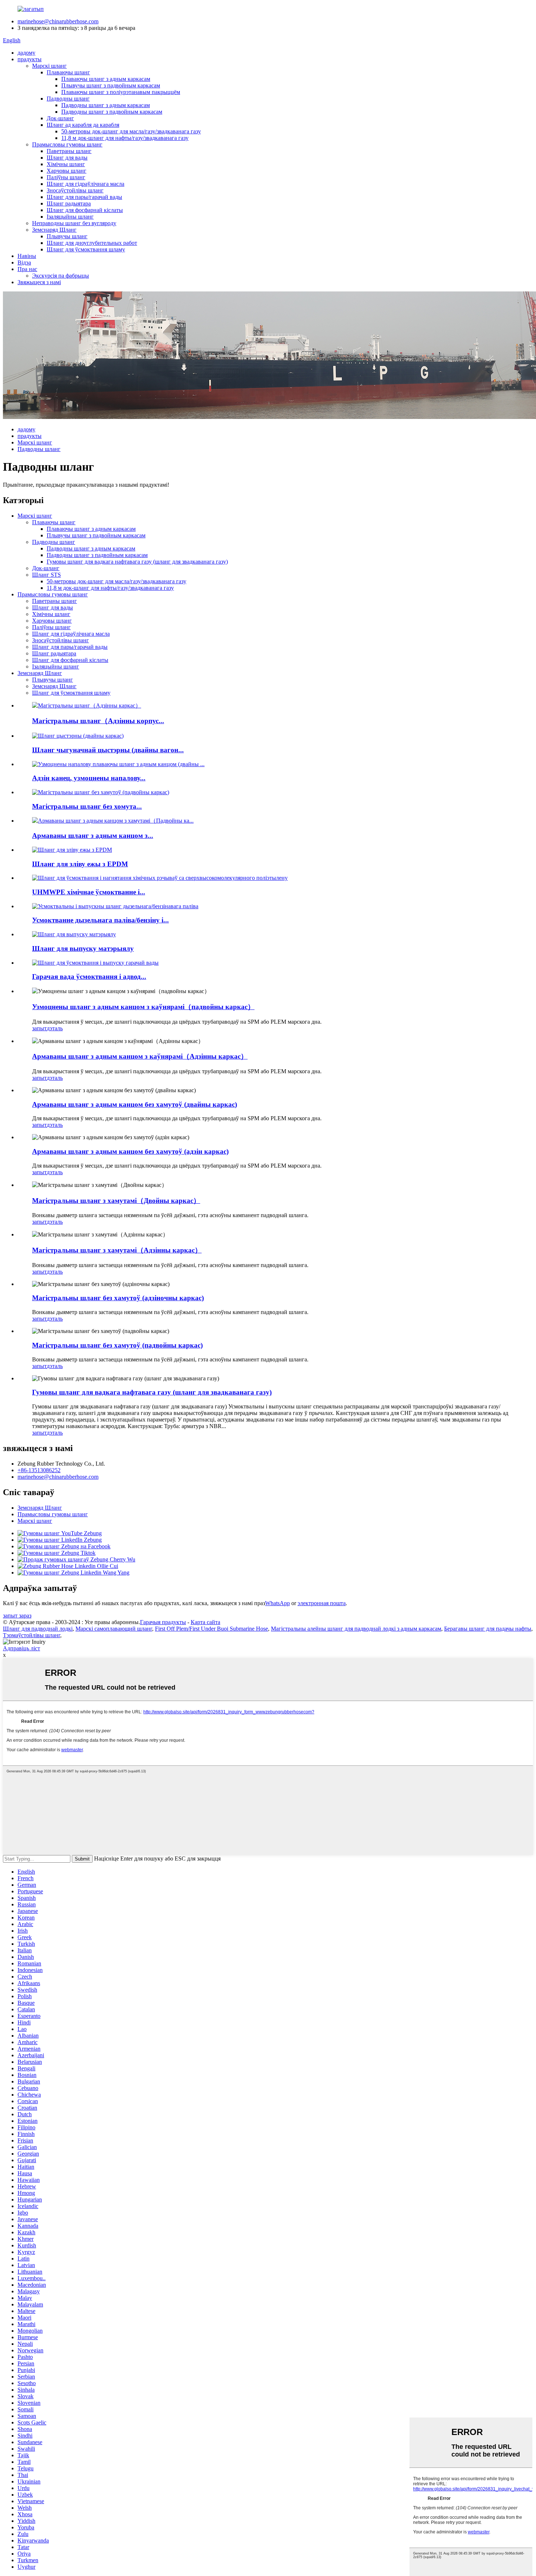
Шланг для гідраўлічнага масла (86, 184)
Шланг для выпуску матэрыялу (83, 948)
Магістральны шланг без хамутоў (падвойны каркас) (117, 1345)
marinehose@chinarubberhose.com (58, 21)
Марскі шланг (49, 66)
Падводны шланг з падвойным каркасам (112, 112)
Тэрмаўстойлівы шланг (32, 1635)
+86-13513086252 (39, 1470)
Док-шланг (60, 118)
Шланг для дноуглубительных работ (92, 243)
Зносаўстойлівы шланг (75, 190)
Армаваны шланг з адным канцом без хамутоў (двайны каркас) (135, 1104)
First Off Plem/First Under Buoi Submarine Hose (211, 1629)
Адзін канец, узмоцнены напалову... (89, 778)
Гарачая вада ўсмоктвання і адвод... (89, 977)
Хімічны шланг (66, 164)
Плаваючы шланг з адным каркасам (106, 79)
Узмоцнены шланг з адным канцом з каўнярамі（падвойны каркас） (143, 1007)
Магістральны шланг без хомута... (87, 806)
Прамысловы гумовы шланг (67, 144)
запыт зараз (17, 1616)
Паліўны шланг (66, 177)
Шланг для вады (67, 158)
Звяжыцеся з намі (39, 282)
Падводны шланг (68, 99)
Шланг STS (46, 575)
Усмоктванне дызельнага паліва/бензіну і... (100, 920)
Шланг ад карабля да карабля (83, 125)
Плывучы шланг (67, 236)
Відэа (24, 262)
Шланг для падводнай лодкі (38, 1629)
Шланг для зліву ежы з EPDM (80, 864)
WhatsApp (277, 1603)
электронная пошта (322, 1603)
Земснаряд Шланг (54, 230)
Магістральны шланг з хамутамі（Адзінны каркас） (117, 1250)
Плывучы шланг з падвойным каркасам (111, 85)
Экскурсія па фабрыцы (61, 276)
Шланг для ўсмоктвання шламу (86, 249)
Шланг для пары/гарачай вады (84, 197)
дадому (26, 53)
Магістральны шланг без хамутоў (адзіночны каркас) (118, 1298)
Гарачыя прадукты (163, 1622)
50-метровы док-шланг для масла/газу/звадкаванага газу (131, 131)
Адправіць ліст (22, 1648)
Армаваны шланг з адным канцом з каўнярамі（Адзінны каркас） (140, 1056)
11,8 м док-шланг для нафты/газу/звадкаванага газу (125, 138)
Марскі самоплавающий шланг (114, 1629)
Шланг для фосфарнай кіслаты (85, 210)
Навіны (27, 256)
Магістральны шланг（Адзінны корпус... (98, 721)
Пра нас (27, 269)
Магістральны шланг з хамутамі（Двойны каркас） (116, 1201)
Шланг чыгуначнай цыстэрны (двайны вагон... (108, 750)
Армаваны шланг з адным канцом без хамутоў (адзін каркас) (130, 1151)
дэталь (55, 1028)
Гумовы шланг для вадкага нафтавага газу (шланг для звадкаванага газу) (137, 562)
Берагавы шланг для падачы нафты (488, 1629)
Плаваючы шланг (68, 72)
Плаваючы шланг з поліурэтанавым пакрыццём (121, 92)
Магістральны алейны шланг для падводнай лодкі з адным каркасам (356, 1629)
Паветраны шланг (69, 151)
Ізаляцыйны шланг (70, 217)
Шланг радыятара (69, 203)
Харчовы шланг (67, 171)
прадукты (30, 59)
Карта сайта (205, 1622)
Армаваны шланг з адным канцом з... (93, 836)
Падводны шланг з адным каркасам (106, 105)
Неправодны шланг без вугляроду (74, 223)
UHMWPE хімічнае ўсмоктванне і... (89, 892)
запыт (39, 1028)
